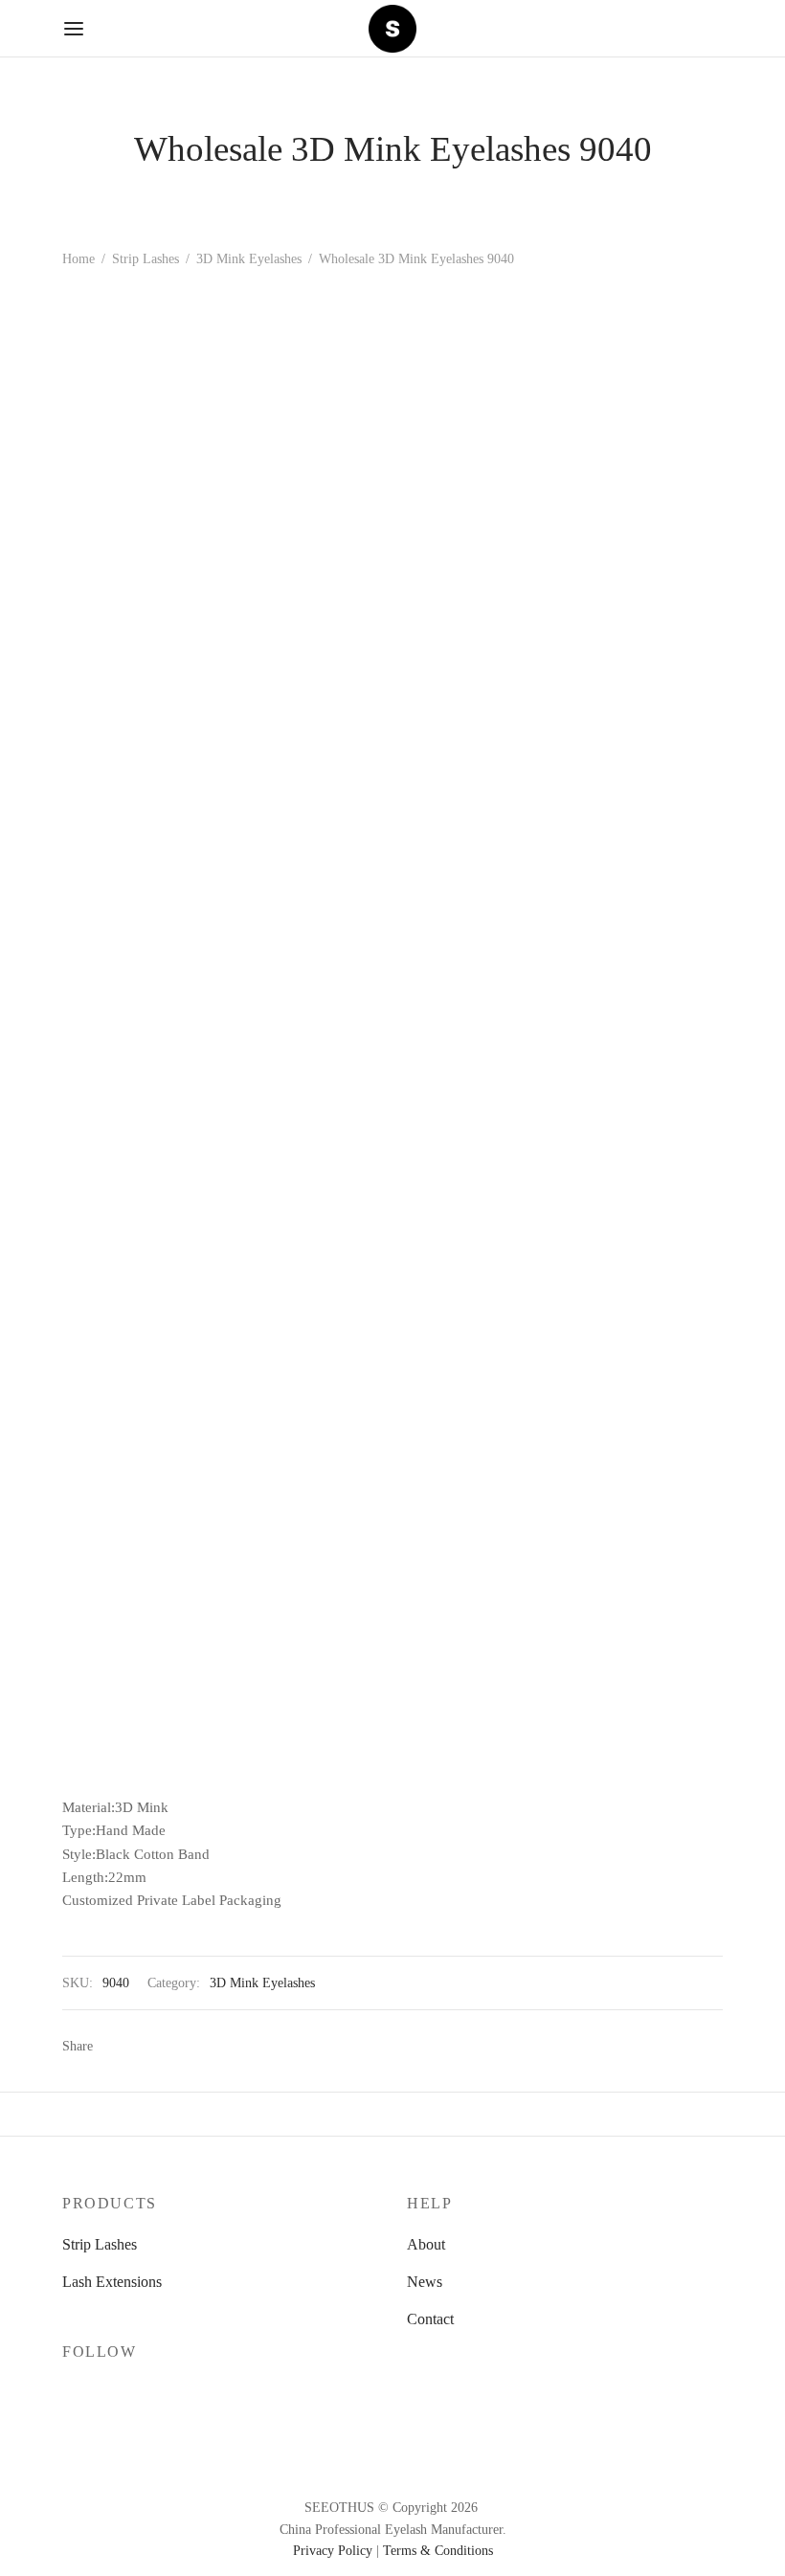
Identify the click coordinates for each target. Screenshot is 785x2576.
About (426, 2244)
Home (78, 259)
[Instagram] (115, 2393)
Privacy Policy (333, 2551)
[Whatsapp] (258, 2046)
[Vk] (201, 2046)
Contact (430, 2319)
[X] (143, 2046)
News (425, 2282)
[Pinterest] (172, 2046)
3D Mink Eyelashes (249, 259)
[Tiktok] (192, 2393)
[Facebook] (114, 2046)
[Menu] (74, 29)
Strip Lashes (146, 259)
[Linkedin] (230, 2046)
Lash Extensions (112, 2282)
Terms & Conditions (438, 2551)
